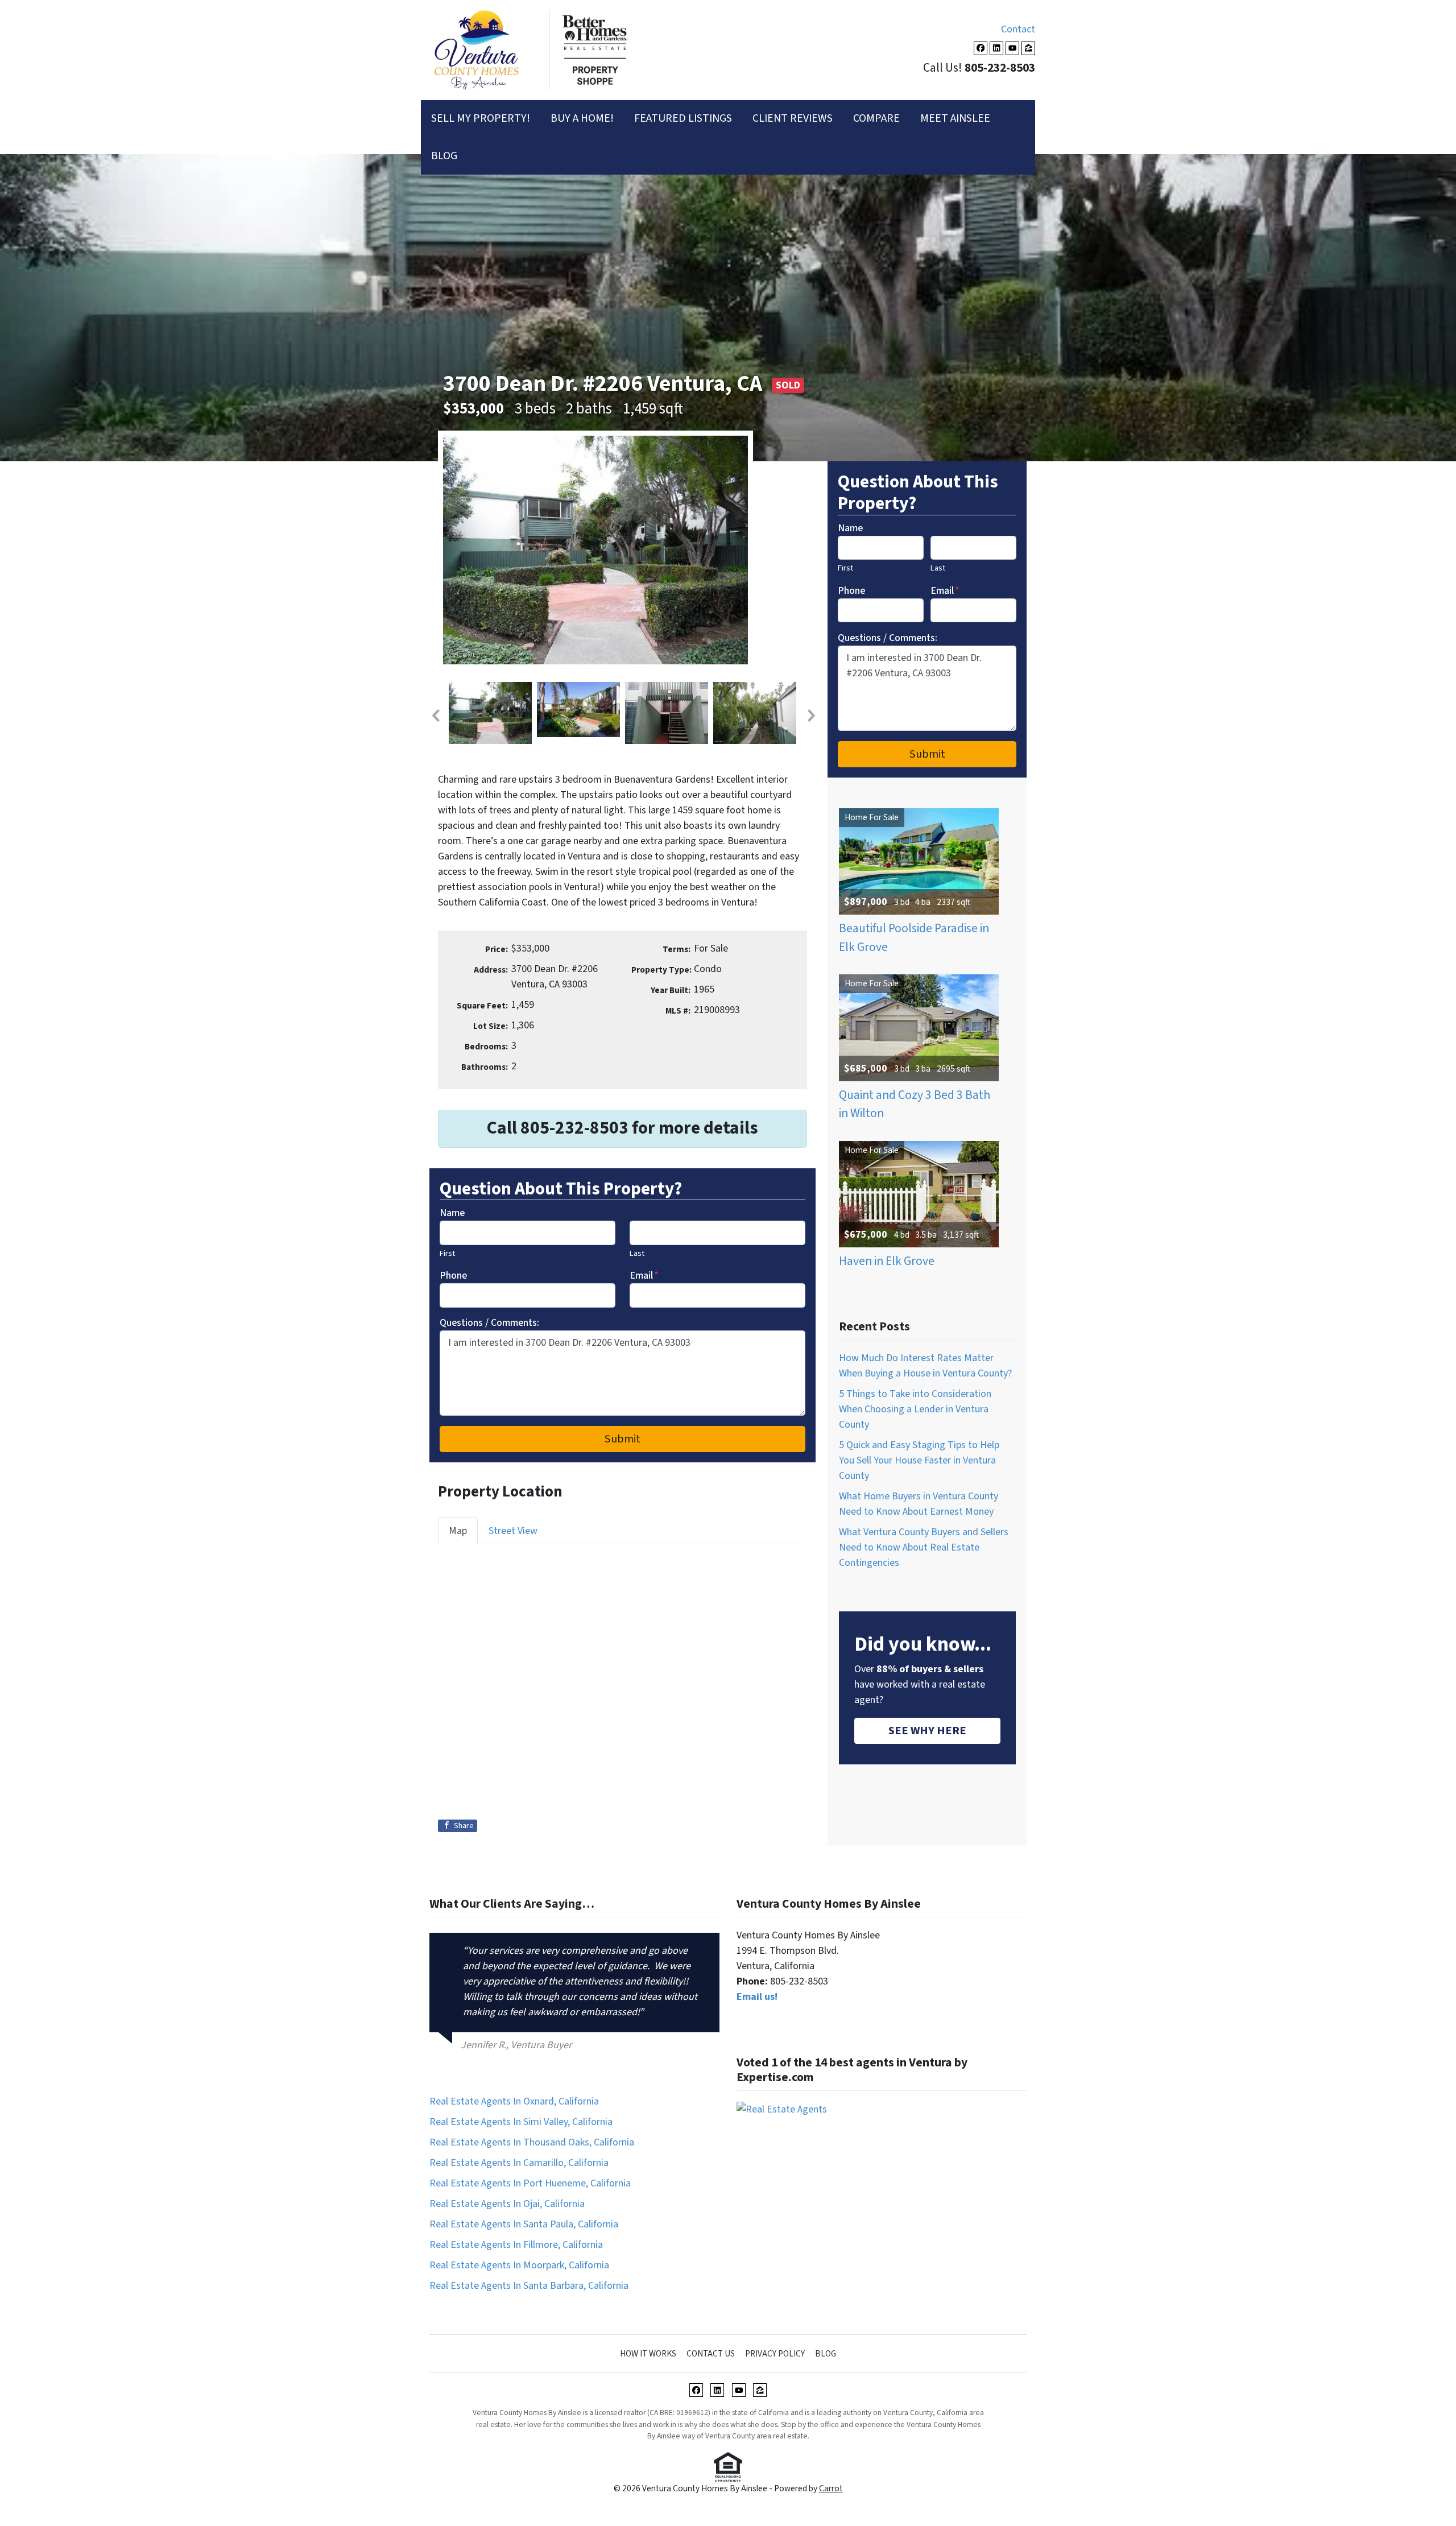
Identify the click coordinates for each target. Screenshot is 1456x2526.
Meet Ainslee (955, 118)
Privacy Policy (775, 2354)
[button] (435, 716)
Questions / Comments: (489, 1323)
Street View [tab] (513, 1531)
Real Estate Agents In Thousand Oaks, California (532, 2142)
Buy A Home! (582, 118)
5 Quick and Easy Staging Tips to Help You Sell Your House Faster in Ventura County (919, 1460)
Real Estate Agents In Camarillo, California (519, 2163)
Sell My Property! (481, 118)
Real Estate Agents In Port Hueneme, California (530, 2183)
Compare (876, 118)
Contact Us (711, 2354)
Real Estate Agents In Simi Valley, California (521, 2122)
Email (644, 1276)
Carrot (831, 2488)
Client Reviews (793, 118)
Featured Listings (683, 118)
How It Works (648, 2354)
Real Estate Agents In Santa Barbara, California (529, 2286)
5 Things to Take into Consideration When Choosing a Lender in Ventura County (915, 1409)
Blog (444, 156)
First (447, 1253)
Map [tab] (458, 1531)
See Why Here (927, 1731)
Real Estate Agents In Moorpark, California (519, 2265)
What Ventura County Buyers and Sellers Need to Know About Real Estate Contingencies (924, 1547)
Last (637, 1253)
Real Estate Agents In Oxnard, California (514, 2101)
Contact (1018, 29)
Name (452, 1213)
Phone (453, 1276)
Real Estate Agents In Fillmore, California (516, 2245)
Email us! (757, 1997)
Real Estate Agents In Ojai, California (507, 2204)
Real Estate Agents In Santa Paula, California (524, 2224)
